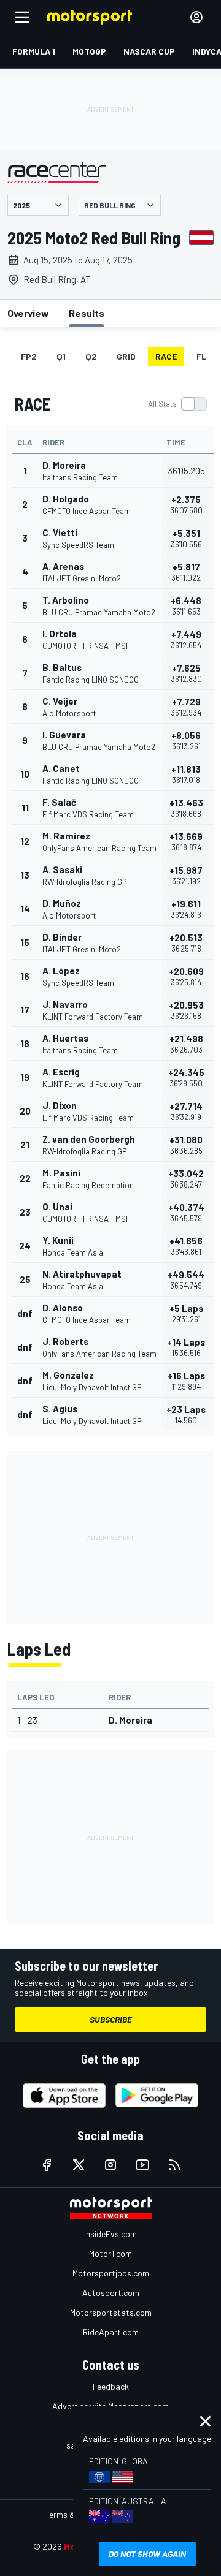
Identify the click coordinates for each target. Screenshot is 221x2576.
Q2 (91, 356)
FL (201, 356)
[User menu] (196, 17)
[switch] (177, 404)
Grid (126, 356)
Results (87, 313)
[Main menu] (22, 17)
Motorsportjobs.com (111, 2273)
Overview (28, 313)
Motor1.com (110, 2253)
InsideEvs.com (110, 2234)
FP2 (29, 356)
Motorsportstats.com (111, 2312)
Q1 (61, 356)
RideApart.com (111, 2332)
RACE (166, 356)
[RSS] (174, 2165)
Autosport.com (111, 2293)
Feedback (111, 2386)
